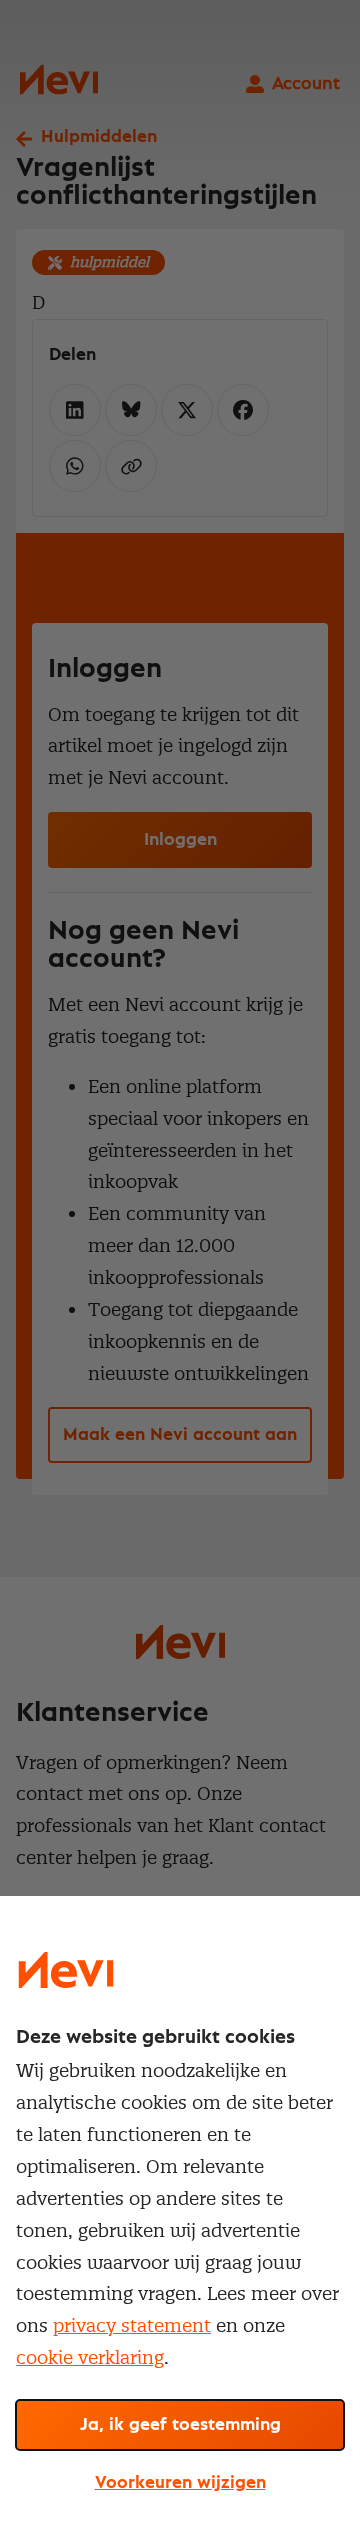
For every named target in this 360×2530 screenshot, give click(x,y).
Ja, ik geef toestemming (180, 2425)
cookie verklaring (90, 2357)
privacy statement (132, 2325)
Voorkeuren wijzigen (180, 2483)
